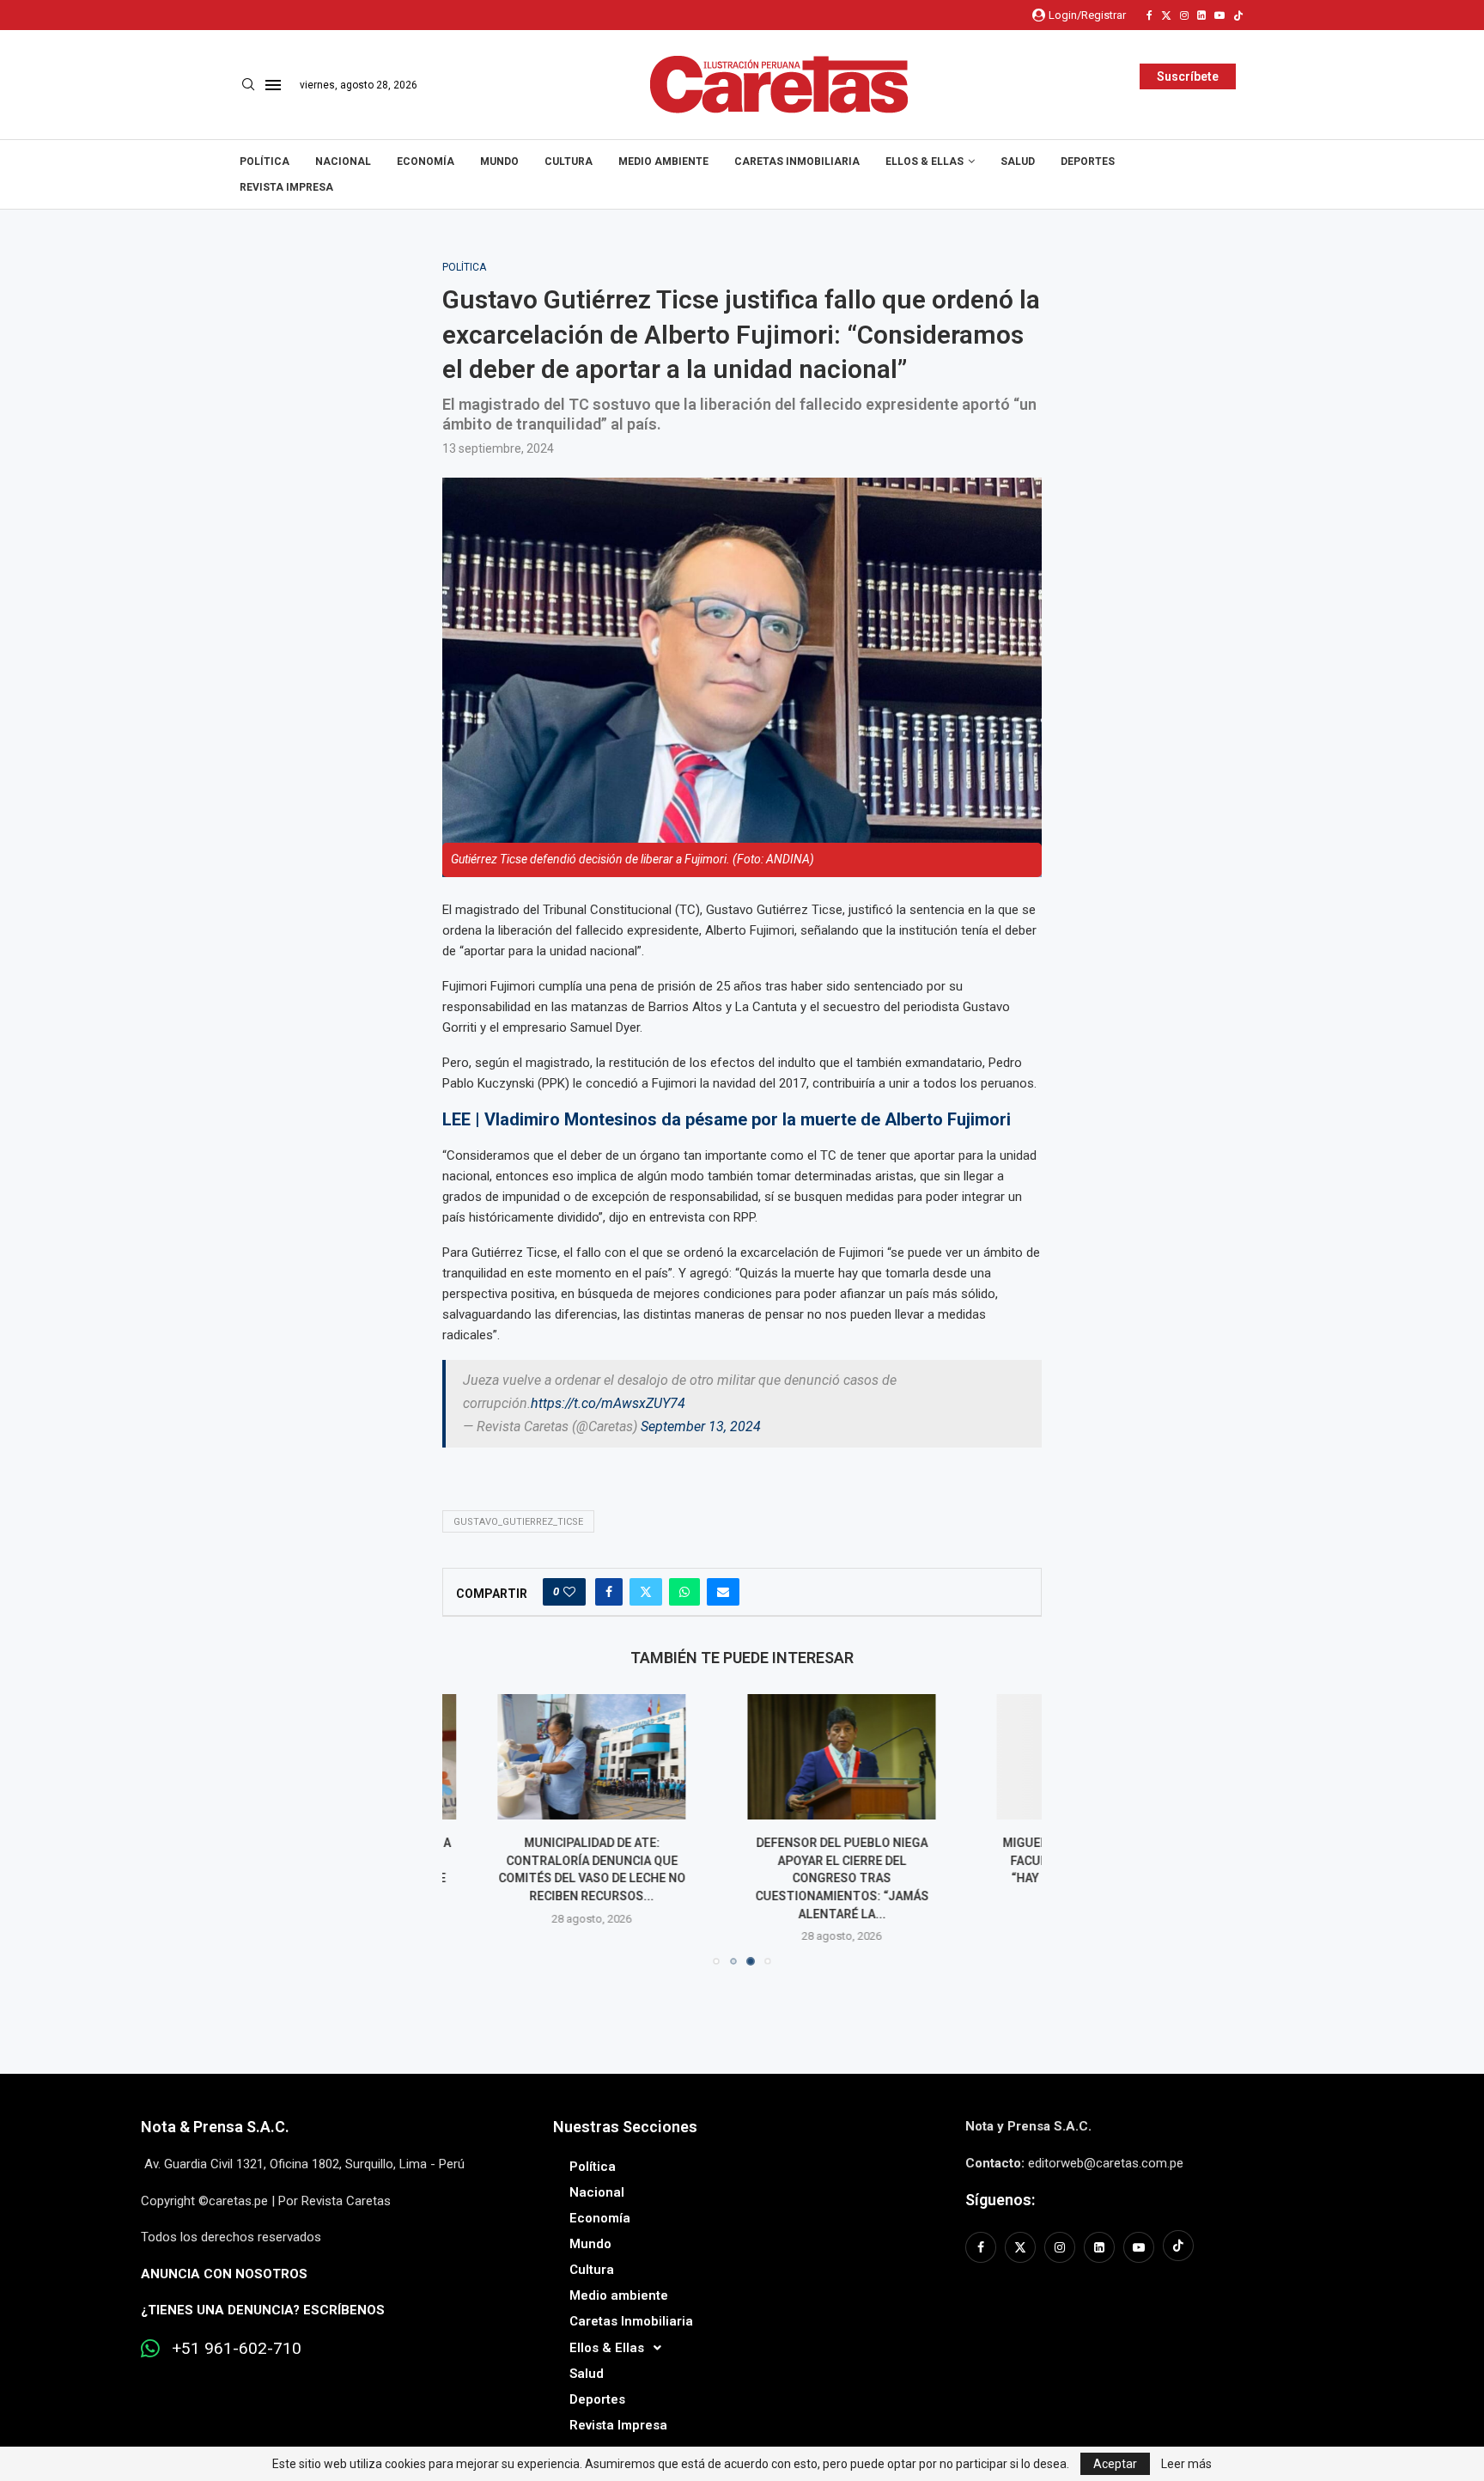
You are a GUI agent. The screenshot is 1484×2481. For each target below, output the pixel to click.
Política (265, 162)
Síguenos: (1000, 2200)
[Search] (248, 85)
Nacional (343, 162)
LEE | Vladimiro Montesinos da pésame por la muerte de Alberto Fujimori (727, 1119)
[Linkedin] (1201, 15)
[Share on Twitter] (646, 1592)
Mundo (499, 162)
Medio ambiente (663, 162)
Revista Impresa (286, 187)
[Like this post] (569, 1592)
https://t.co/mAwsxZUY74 (608, 1403)
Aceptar (1115, 2464)
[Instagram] (1184, 15)
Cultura (569, 162)
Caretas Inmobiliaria (797, 162)
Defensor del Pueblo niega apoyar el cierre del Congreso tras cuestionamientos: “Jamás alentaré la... (742, 1878)
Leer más (1186, 2464)
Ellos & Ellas (924, 162)
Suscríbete (1188, 76)
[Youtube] (1219, 15)
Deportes (1088, 162)
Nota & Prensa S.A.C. (215, 2127)
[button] (465, 1829)
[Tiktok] (1238, 15)
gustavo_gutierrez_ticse (518, 1522)
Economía (426, 162)
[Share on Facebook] (609, 1592)
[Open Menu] (273, 85)
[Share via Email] (723, 1592)
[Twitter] (1166, 15)
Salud (1018, 162)
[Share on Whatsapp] (684, 1592)
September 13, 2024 (701, 1426)
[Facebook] (1149, 15)
